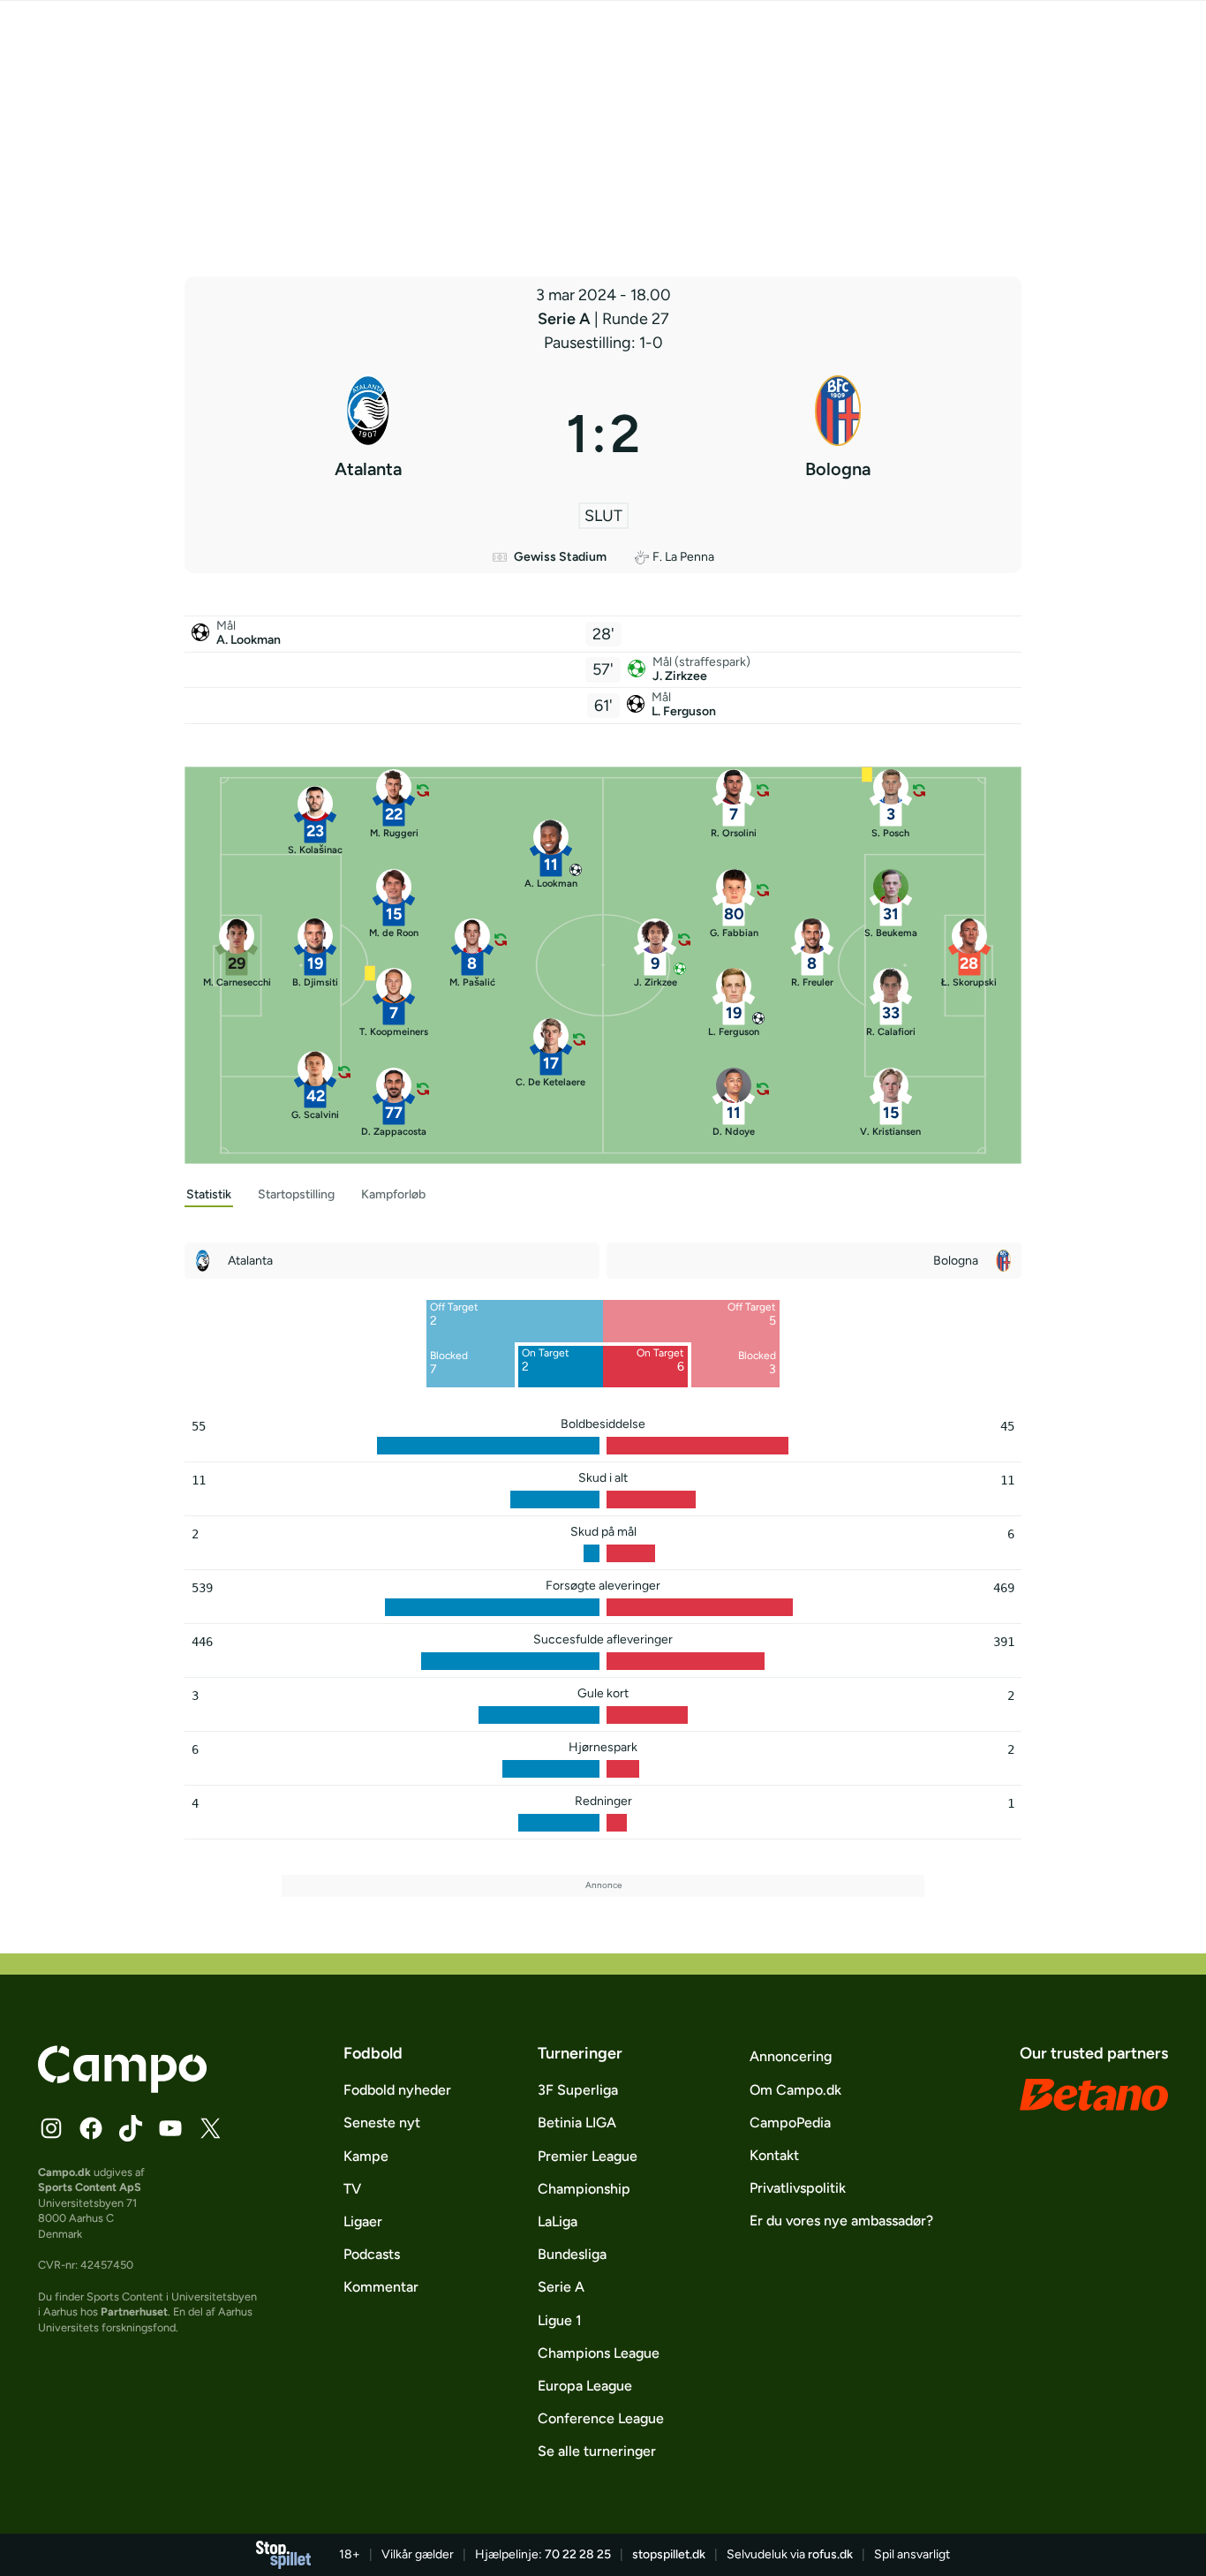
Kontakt (774, 2155)
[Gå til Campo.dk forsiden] (122, 2088)
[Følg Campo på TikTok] (131, 2128)
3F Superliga (578, 2090)
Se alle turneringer (597, 2451)
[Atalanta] (368, 434)
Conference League (601, 2418)
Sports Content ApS (90, 2187)
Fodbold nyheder (397, 2090)
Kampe (366, 2156)
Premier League (588, 2156)
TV (352, 2189)
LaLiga (558, 2221)
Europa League (585, 2386)
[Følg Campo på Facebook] (91, 2128)
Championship (584, 2189)
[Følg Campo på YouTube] (170, 2128)
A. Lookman (249, 640)
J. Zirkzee (680, 676)
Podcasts (372, 2254)
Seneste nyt (382, 2123)
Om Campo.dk (795, 2090)
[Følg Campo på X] (210, 2128)
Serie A (566, 319)
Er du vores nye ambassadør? (841, 2221)
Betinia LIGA (577, 2123)
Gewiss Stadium (560, 557)
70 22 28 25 (578, 2554)
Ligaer (363, 2221)
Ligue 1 (560, 2320)
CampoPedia (790, 2123)
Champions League (599, 2353)
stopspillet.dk (669, 2554)
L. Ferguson (684, 711)
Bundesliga (572, 2254)
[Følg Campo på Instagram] (51, 2128)
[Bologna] (838, 434)
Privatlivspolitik (798, 2188)
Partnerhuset (134, 2312)
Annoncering (791, 2056)
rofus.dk (830, 2554)
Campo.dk (64, 2172)
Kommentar (381, 2287)
